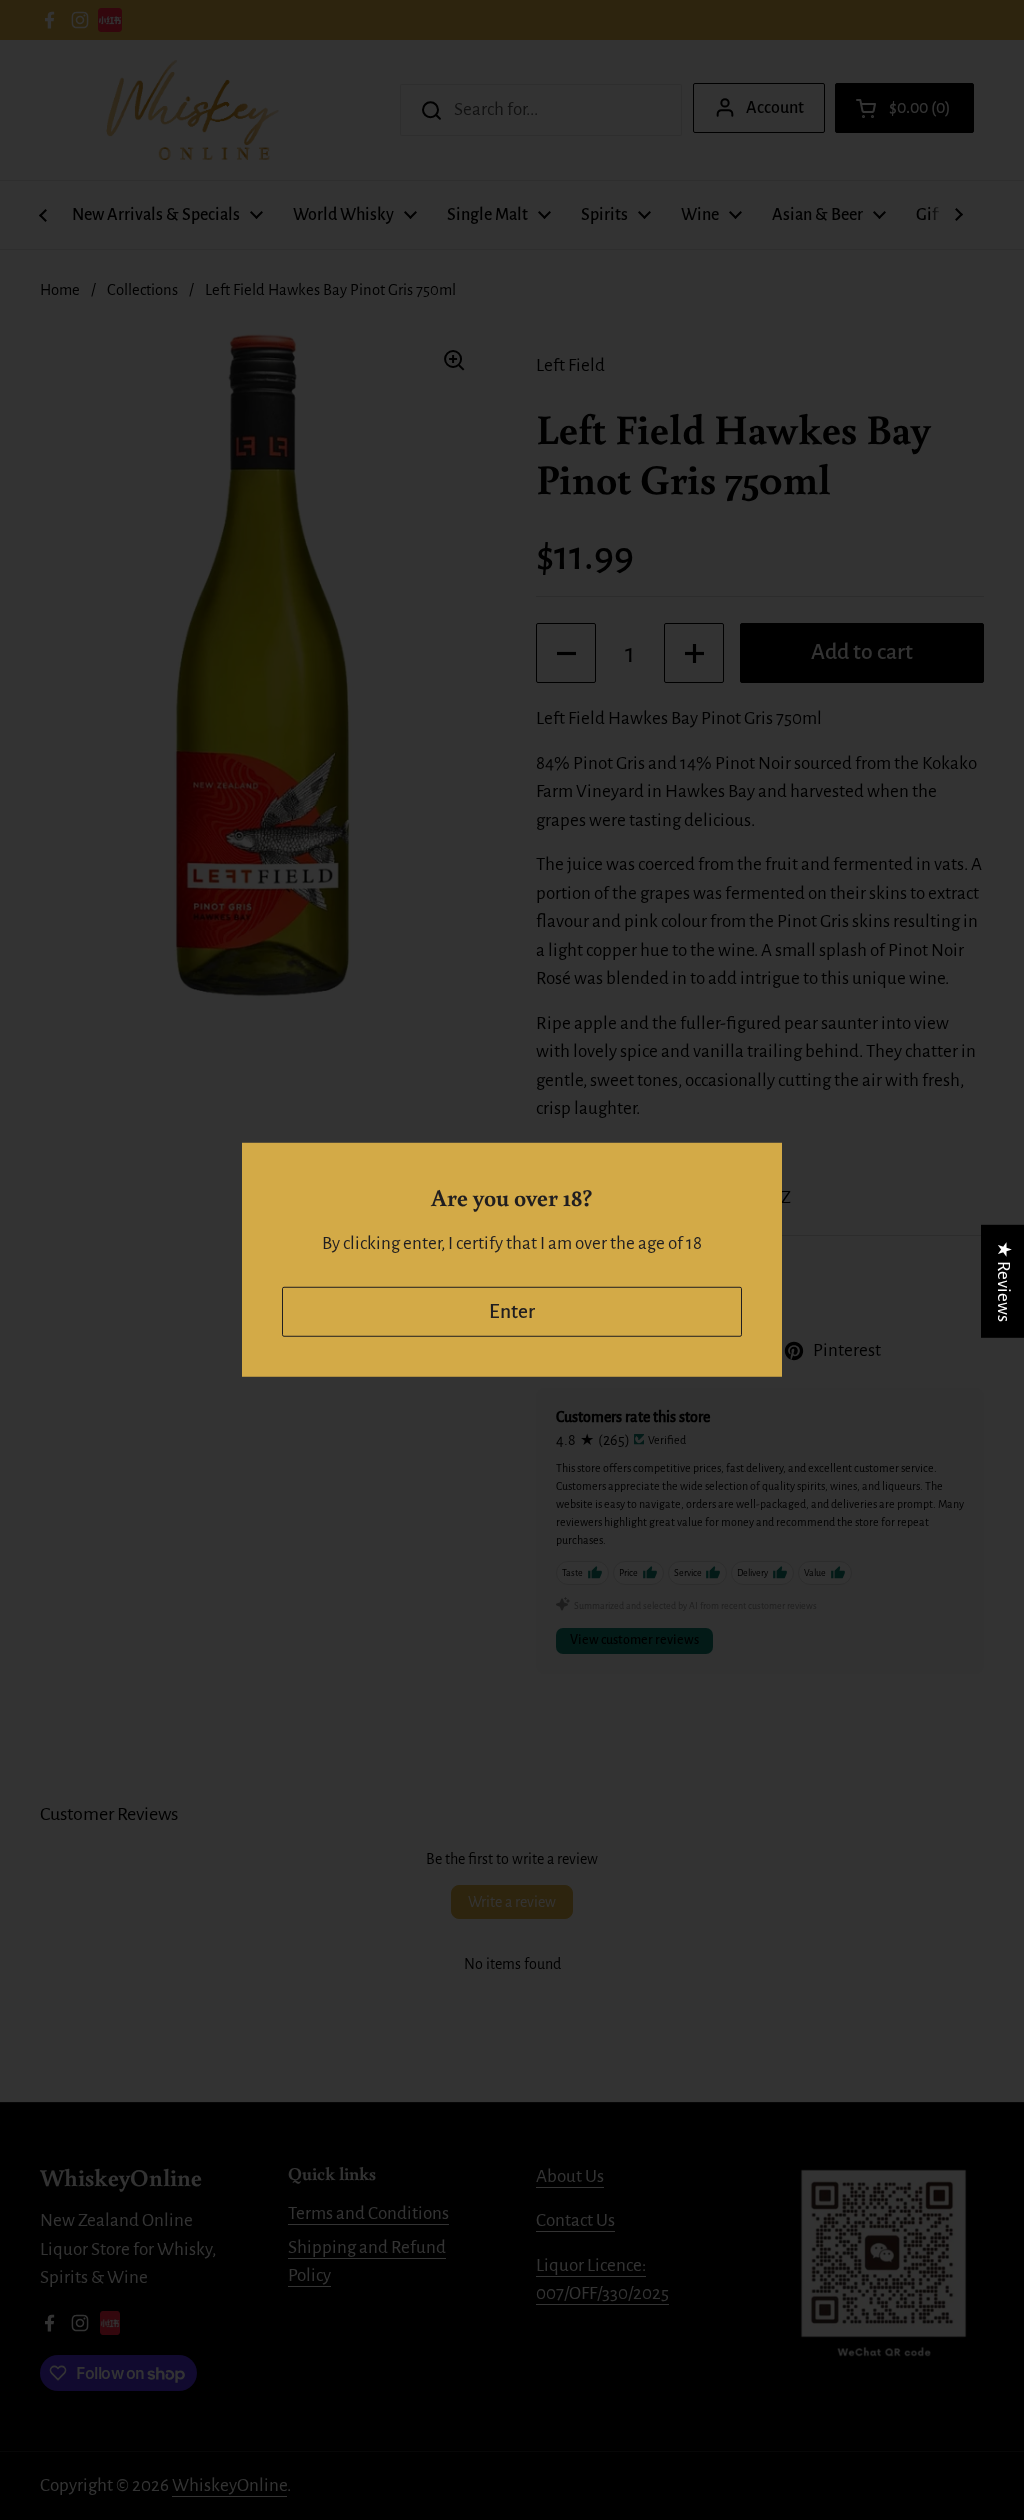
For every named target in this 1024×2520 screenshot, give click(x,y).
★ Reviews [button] (1003, 1281)
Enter (512, 1311)
